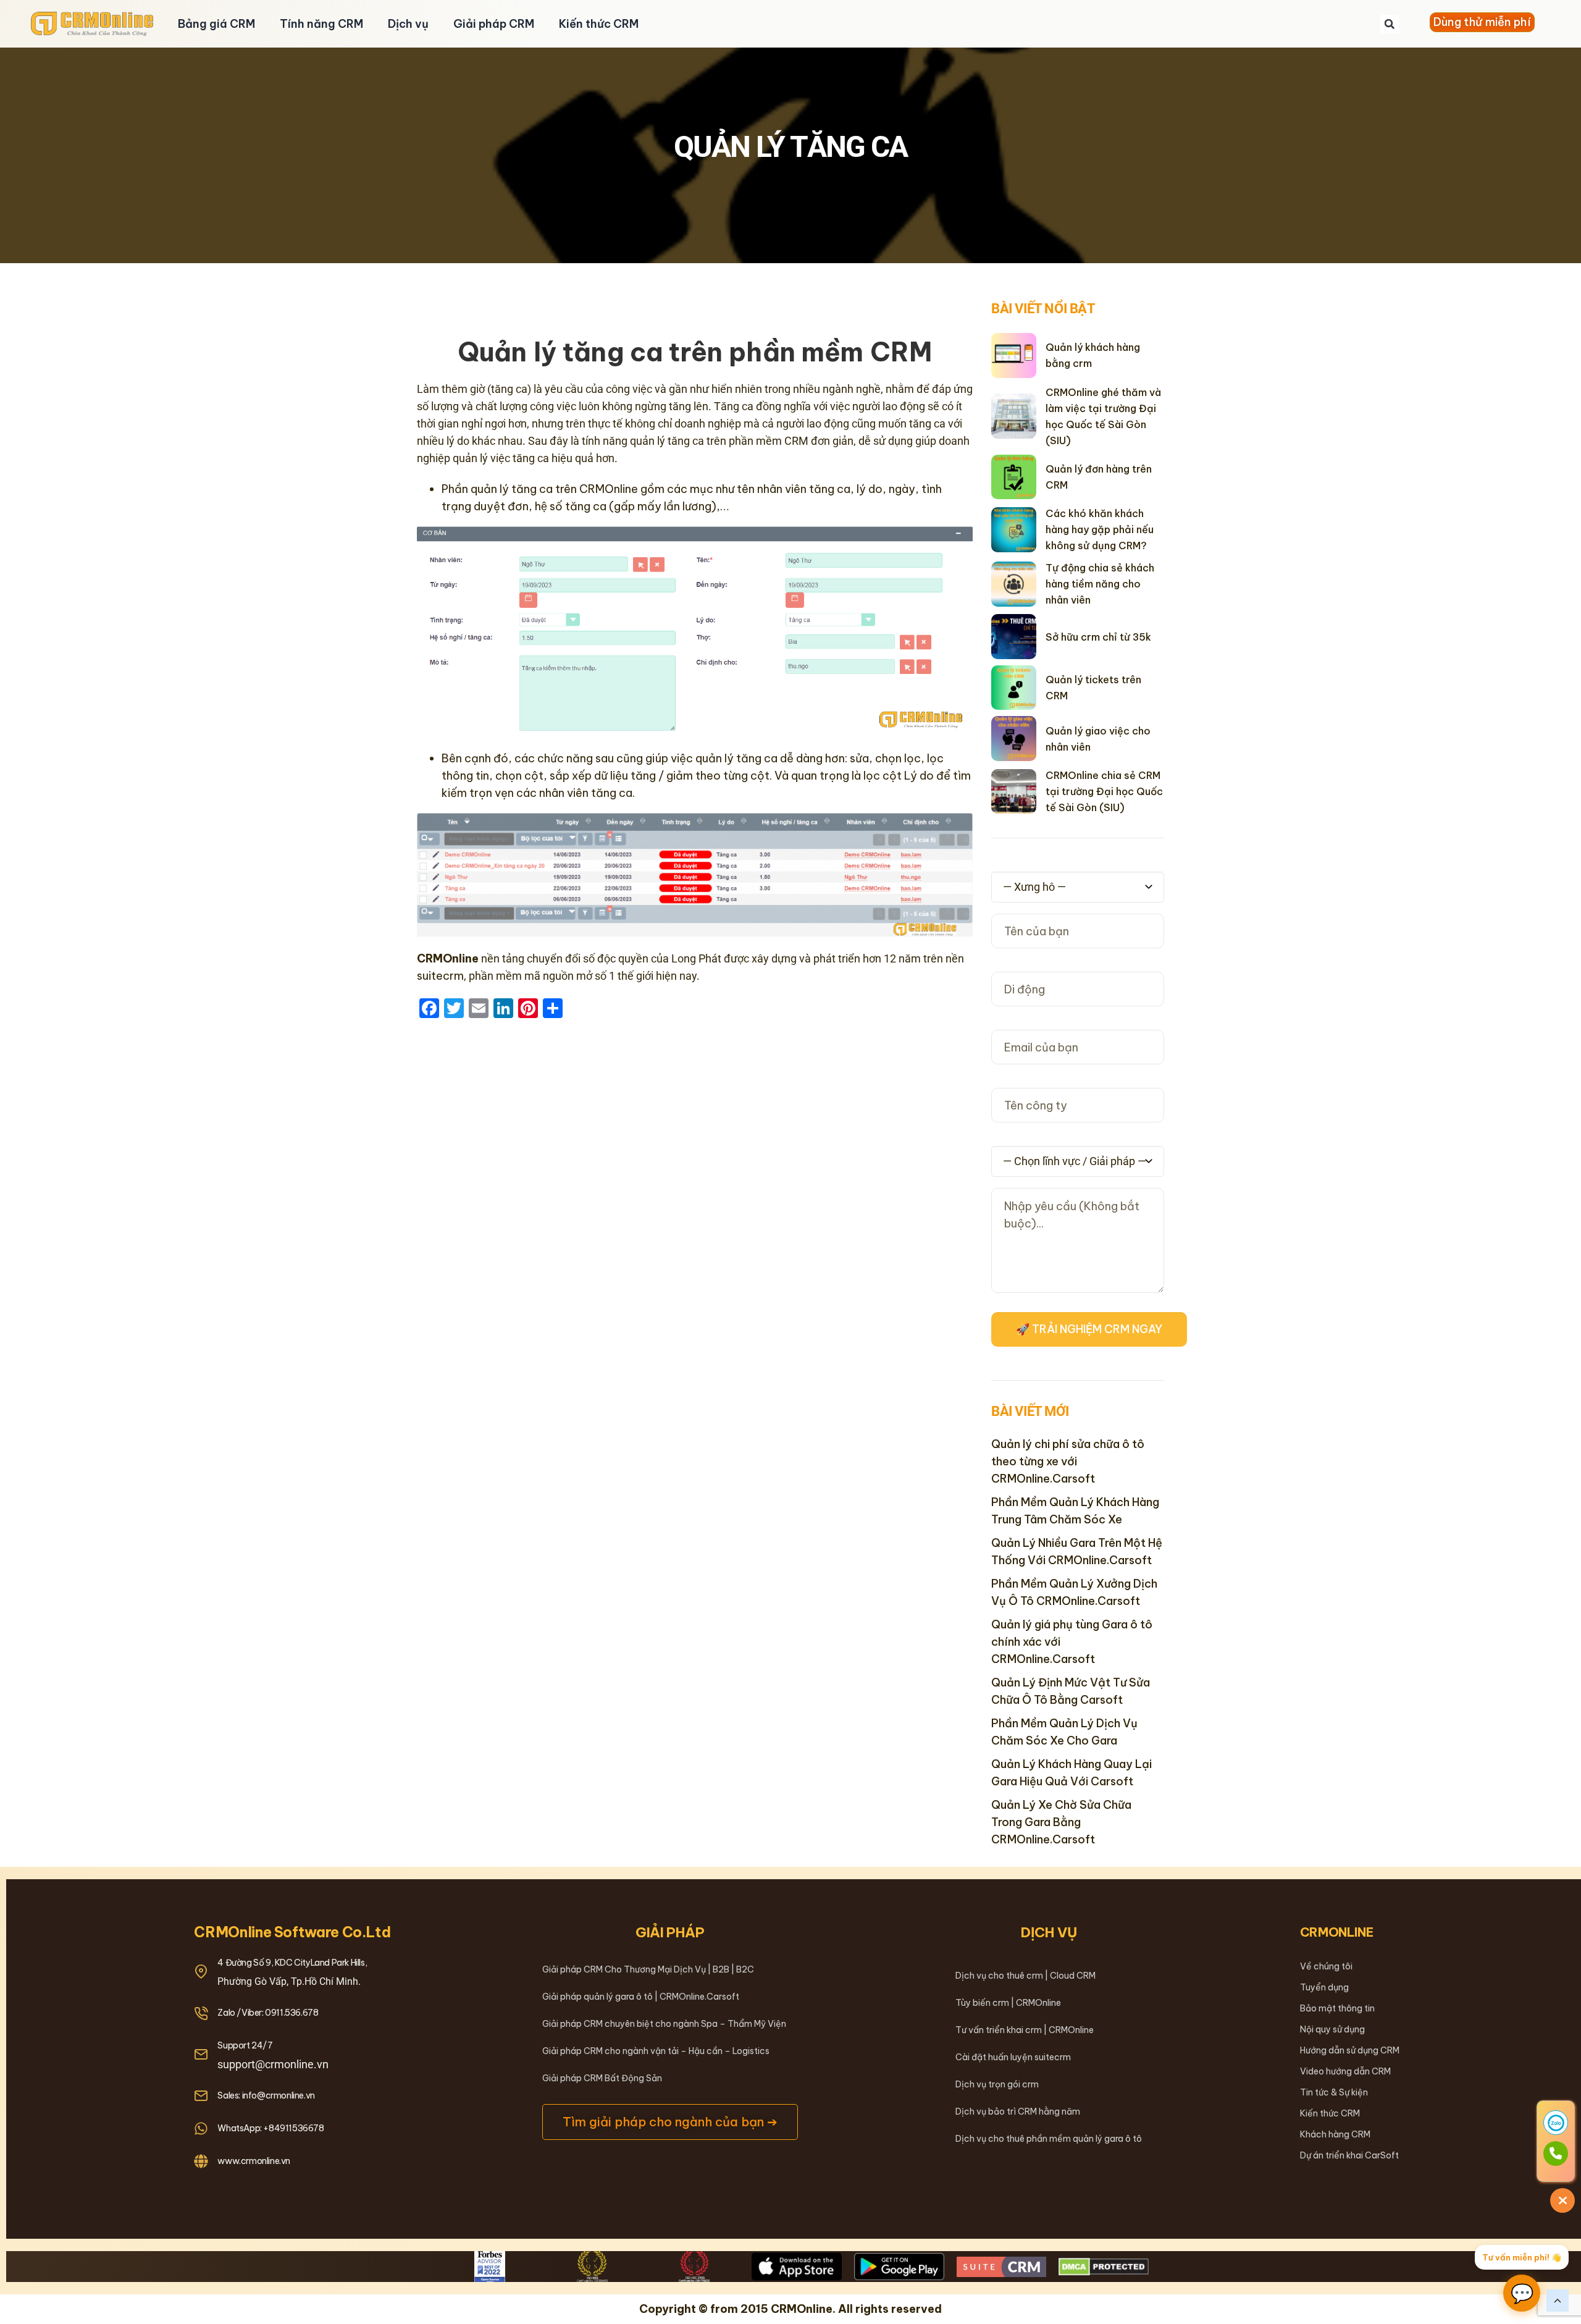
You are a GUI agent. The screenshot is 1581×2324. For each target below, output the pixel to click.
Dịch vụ (408, 24)
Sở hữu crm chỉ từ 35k (1098, 637)
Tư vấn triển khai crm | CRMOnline (1025, 2030)
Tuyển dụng (1324, 1987)
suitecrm (440, 976)
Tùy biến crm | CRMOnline (1008, 2003)
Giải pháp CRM (494, 24)
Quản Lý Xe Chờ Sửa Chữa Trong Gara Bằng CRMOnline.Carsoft (1061, 1822)
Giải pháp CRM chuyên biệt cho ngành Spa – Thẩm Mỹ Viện (664, 2024)
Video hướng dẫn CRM (1345, 2071)
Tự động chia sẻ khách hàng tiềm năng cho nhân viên (1100, 584)
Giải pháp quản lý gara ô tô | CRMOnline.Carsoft (641, 1997)
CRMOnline (1337, 1932)
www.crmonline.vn (254, 2161)
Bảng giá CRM (216, 24)
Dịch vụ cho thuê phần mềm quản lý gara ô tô (1049, 2139)
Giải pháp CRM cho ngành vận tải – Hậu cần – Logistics (656, 2051)
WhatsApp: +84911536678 (270, 2128)
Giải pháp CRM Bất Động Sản (602, 2078)
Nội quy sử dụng (1332, 2029)
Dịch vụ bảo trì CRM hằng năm (1018, 2111)
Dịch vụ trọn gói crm (997, 2084)
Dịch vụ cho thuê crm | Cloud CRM (1025, 1976)
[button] (1390, 24)
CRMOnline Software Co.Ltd (292, 1932)
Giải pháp (670, 1932)
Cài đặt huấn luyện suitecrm (1013, 2057)
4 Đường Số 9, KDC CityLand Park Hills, (292, 1963)
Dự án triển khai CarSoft (1349, 2155)
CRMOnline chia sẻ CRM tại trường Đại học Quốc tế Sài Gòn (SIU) (1104, 791)
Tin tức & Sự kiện (1334, 2092)
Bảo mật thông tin (1337, 2008)
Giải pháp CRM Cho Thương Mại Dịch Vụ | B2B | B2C (648, 1969)
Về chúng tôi (1326, 1966)
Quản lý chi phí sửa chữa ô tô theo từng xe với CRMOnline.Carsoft (1068, 1461)
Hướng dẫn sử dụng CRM (1350, 2050)
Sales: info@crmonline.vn (266, 2095)
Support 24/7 (245, 2045)
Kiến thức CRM (599, 24)
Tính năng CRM (321, 24)
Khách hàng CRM (1335, 2134)
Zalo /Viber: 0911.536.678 (268, 2013)
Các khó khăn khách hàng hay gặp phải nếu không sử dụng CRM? (1100, 529)
